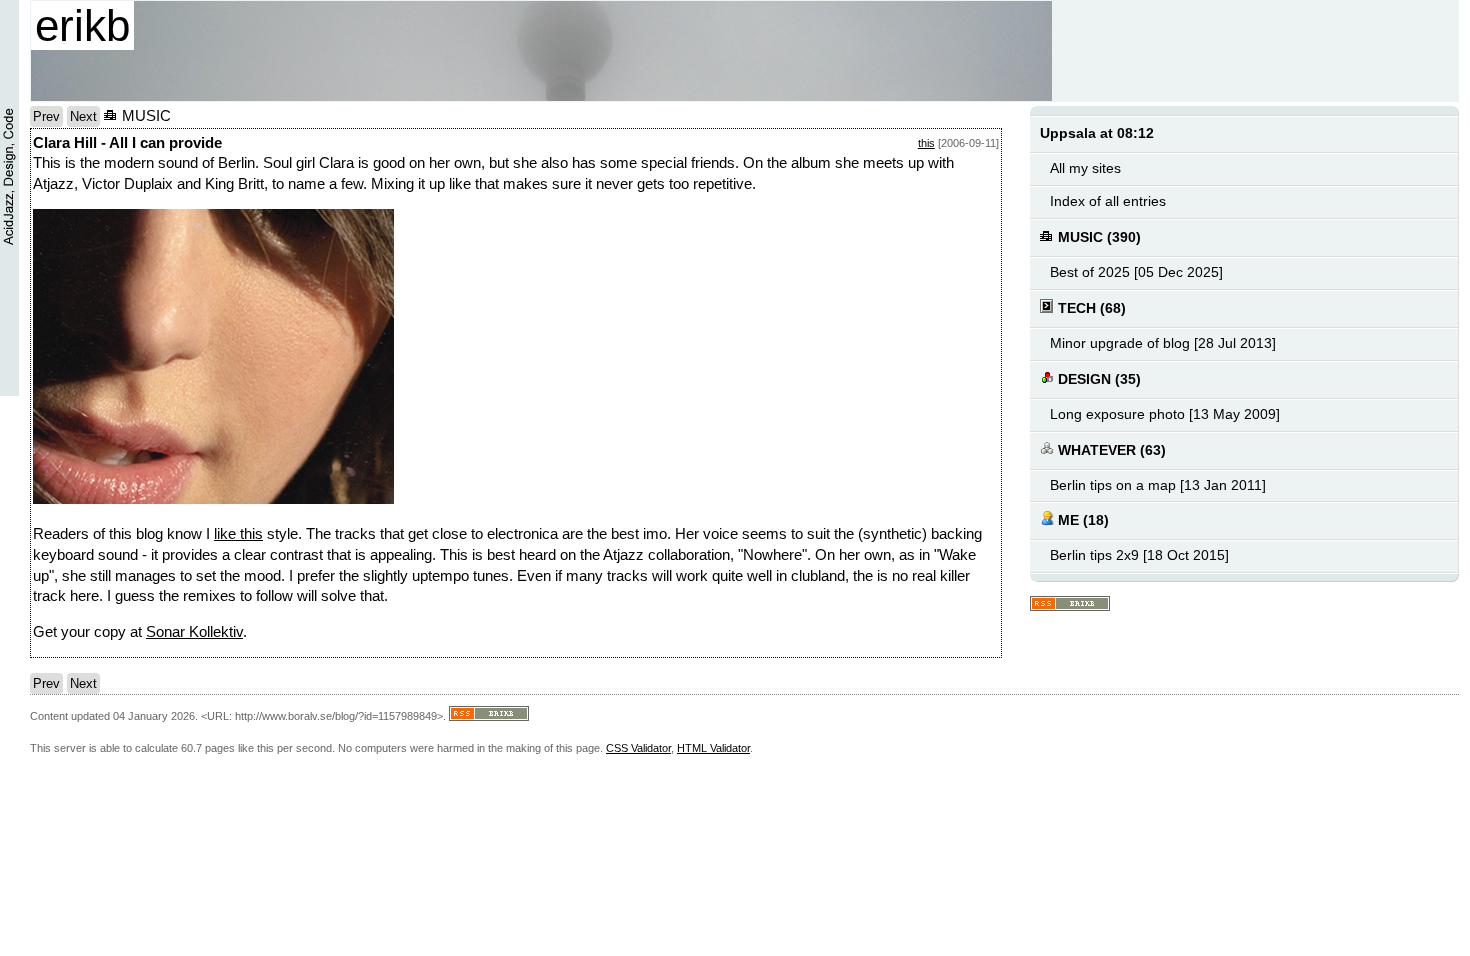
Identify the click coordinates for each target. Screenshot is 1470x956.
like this (238, 534)
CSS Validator (638, 748)
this (926, 143)
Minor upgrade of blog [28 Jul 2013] (1163, 343)
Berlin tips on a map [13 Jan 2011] (1158, 485)
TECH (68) (1090, 308)
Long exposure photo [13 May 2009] (1165, 414)
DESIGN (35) (1097, 379)
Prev (46, 116)
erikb (82, 25)
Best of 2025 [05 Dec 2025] (1136, 272)
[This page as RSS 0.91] (1070, 604)
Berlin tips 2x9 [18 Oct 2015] (1139, 555)
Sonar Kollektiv (194, 632)
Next (83, 116)
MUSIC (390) (1097, 237)
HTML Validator (713, 748)
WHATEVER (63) (1110, 450)
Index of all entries (1108, 201)
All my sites (1085, 168)
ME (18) (1081, 520)
